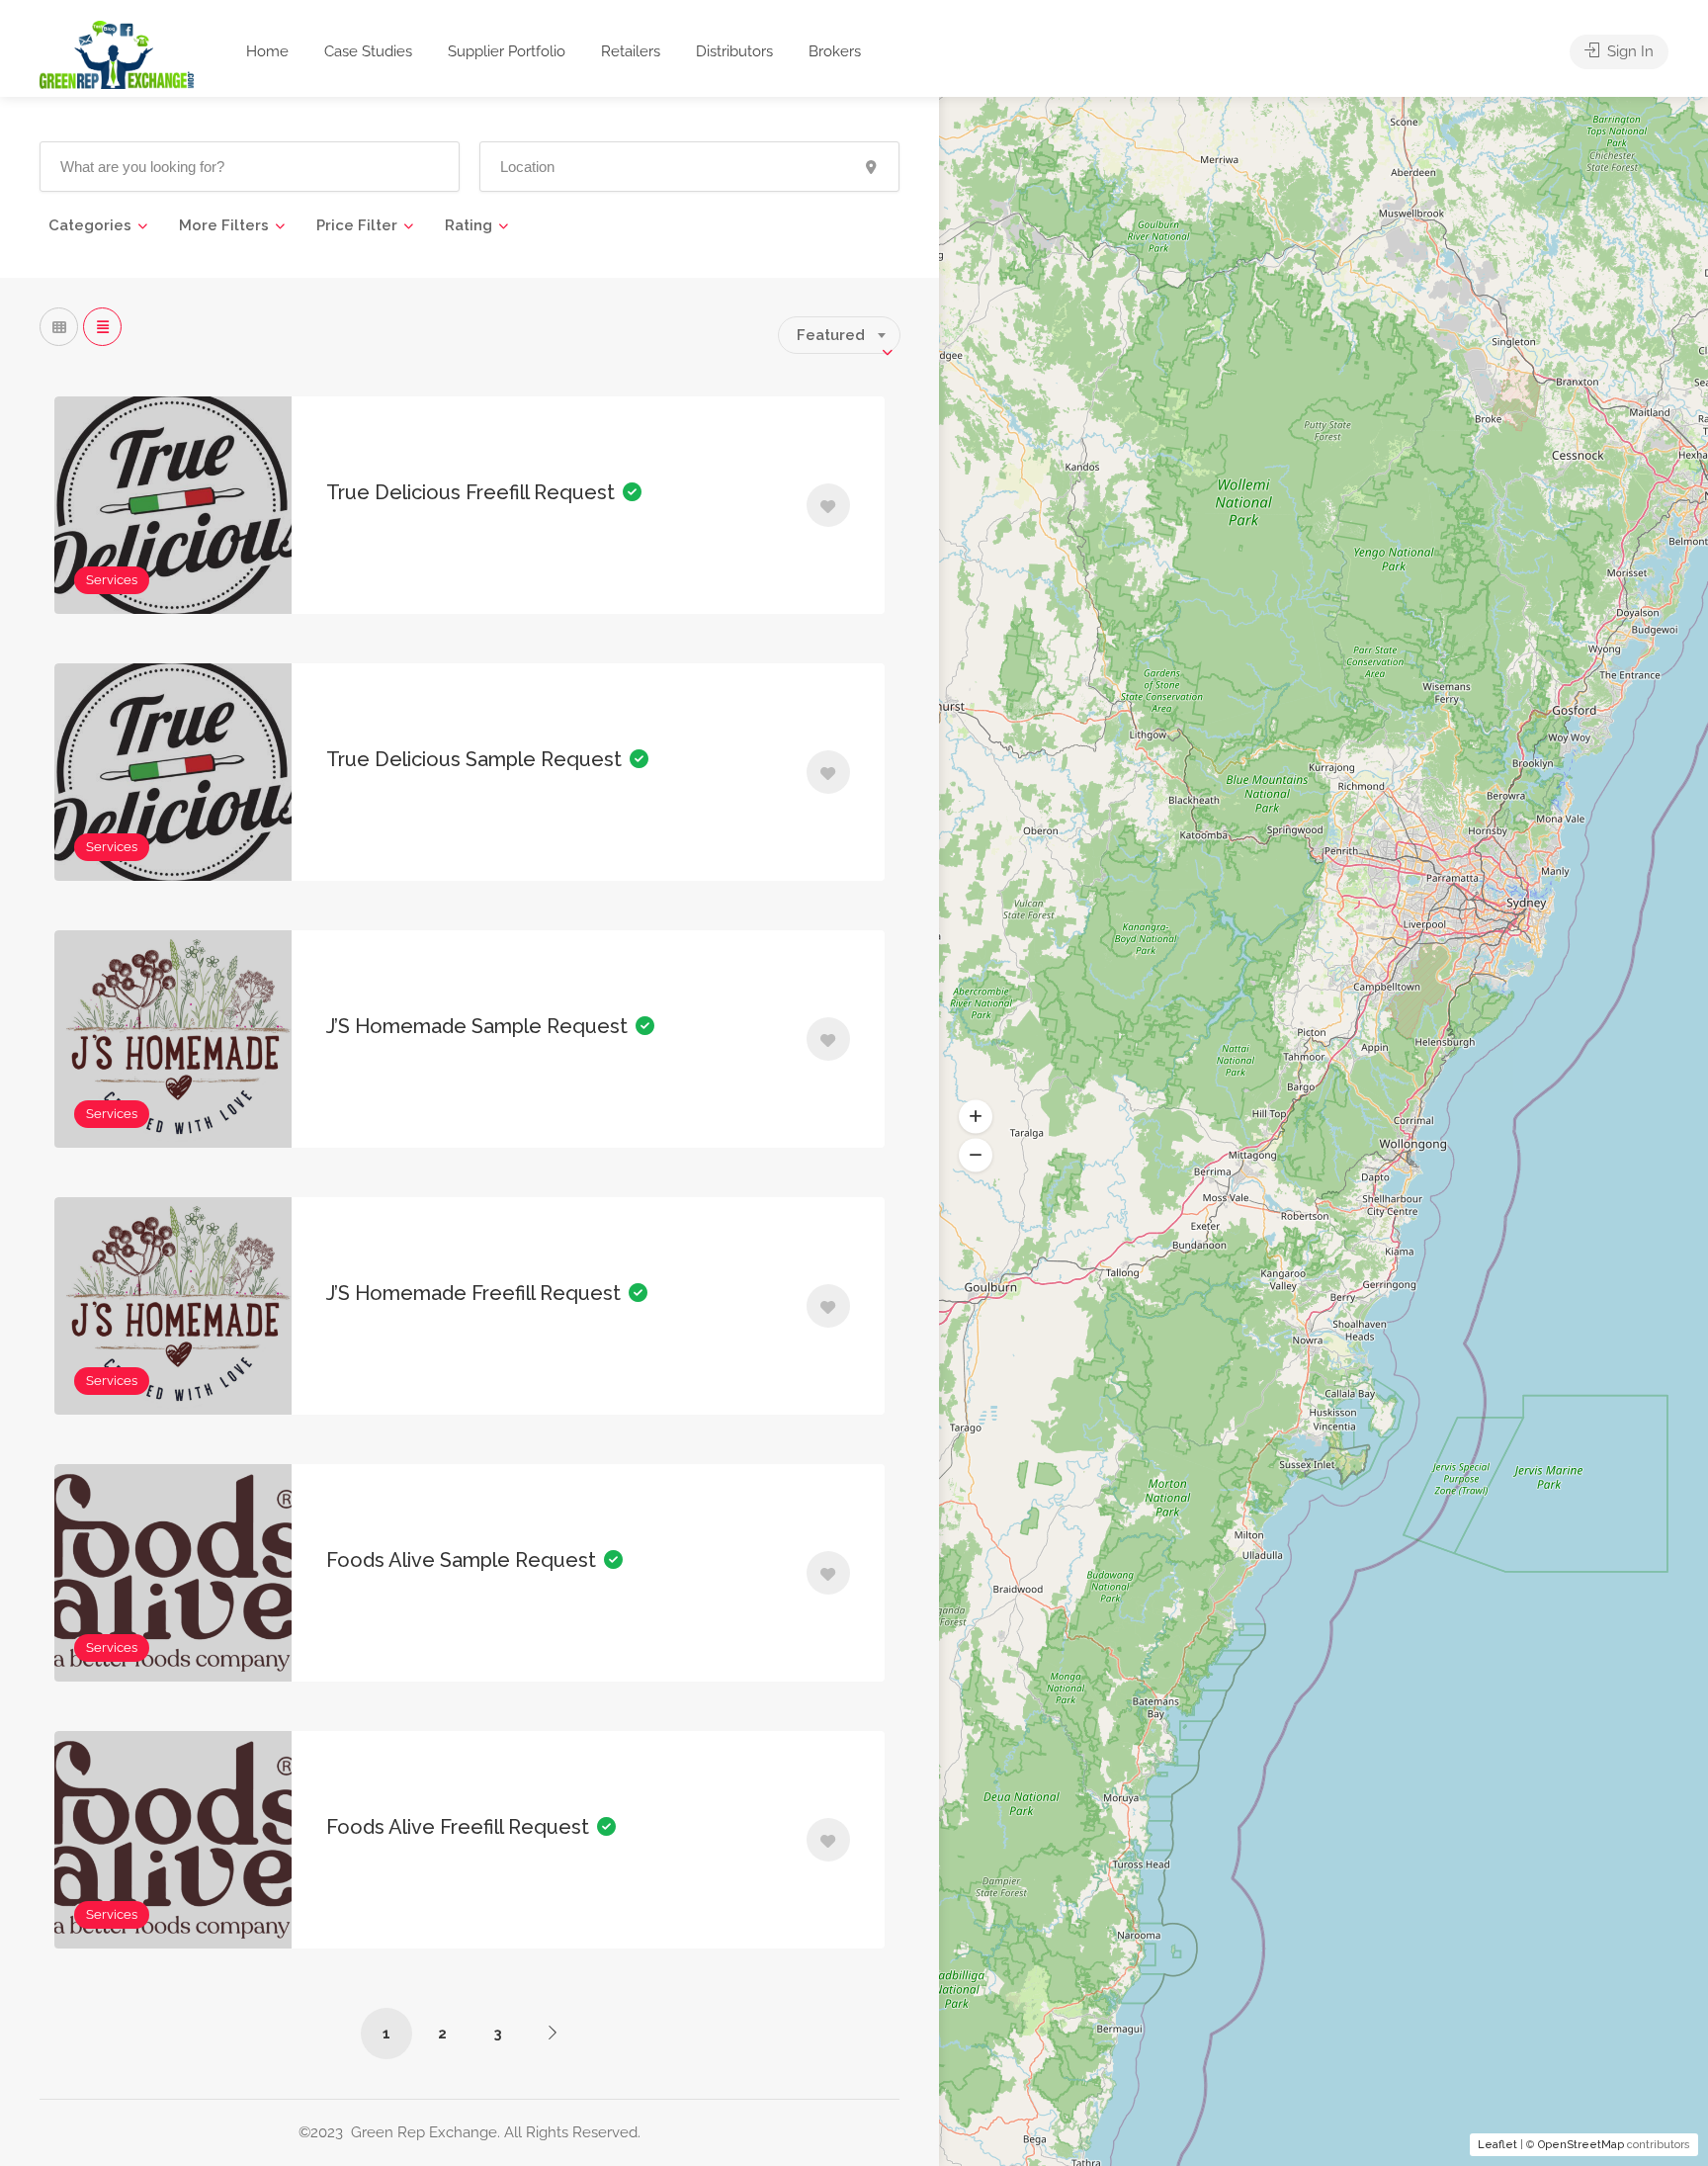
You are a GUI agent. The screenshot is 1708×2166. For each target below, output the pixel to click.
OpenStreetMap (1581, 2145)
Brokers (835, 51)
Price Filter (357, 225)
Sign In (1628, 51)
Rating (469, 225)
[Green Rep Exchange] (117, 54)
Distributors (734, 51)
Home (267, 51)
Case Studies (368, 51)
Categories (90, 225)
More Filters (224, 225)
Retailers (631, 51)
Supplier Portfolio (507, 51)
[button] (976, 1117)
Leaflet (1497, 2145)
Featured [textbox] (831, 335)
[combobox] (839, 335)
